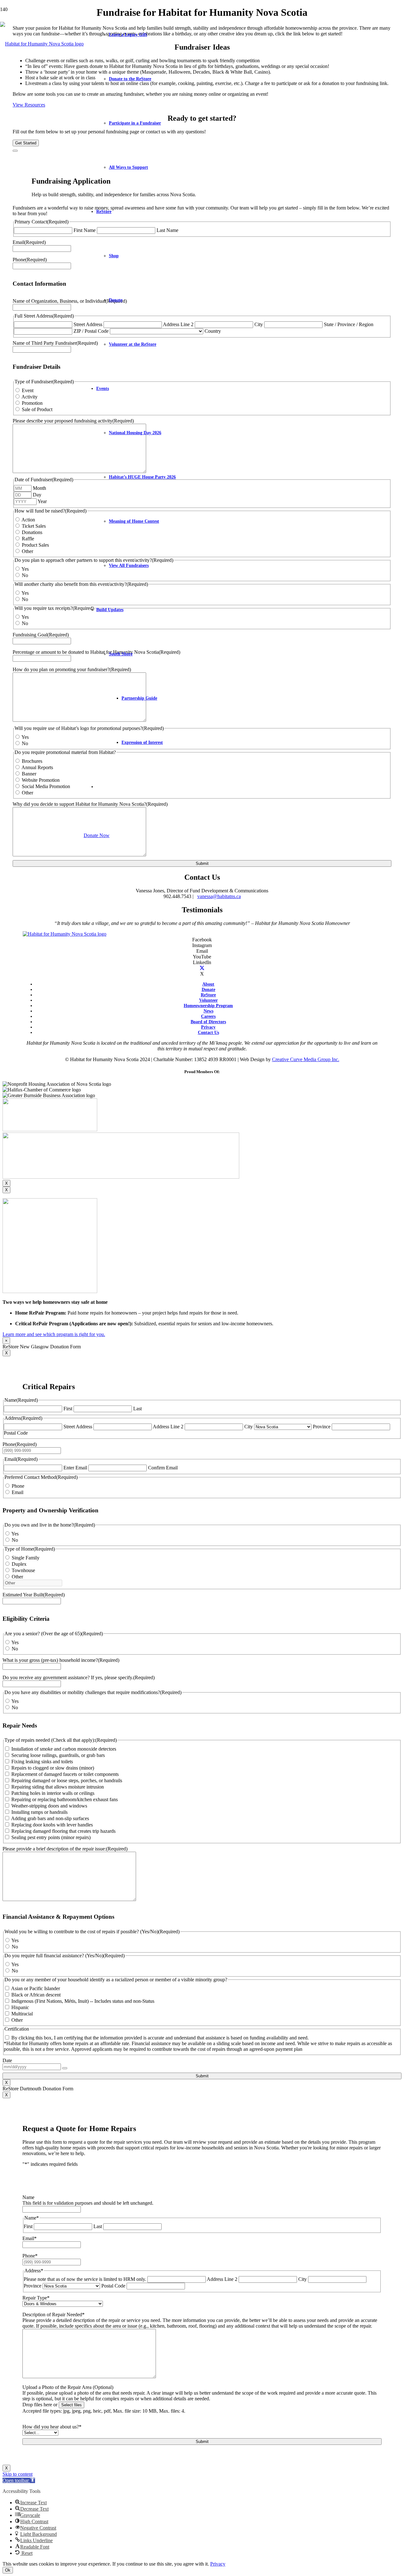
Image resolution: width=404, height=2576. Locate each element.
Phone (18, 1486)
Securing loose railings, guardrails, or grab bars (58, 1755)
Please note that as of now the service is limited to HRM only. (85, 2279)
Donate (208, 989)
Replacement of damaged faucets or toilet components (65, 1774)
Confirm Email (163, 1468)
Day (37, 495)
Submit (202, 863)
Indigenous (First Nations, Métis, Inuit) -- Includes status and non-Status (83, 2001)
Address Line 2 (178, 324)
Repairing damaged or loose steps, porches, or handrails (67, 1780)
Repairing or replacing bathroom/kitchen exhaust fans (65, 1799)
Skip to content (18, 2474)
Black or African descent (36, 1995)
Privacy (208, 1027)
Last (137, 1409)
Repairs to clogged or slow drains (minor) (53, 1768)
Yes (25, 569)
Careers (208, 1016)
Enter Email (75, 1468)
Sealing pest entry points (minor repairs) (51, 1837)
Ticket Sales (34, 526)
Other (27, 551)
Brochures (32, 761)
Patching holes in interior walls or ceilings (53, 1793)
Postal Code (16, 1433)
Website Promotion (41, 780)
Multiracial (22, 2014)
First (68, 1409)
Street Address (78, 1427)
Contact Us (208, 1032)
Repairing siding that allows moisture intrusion (58, 1787)
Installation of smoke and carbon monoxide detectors (64, 1749)
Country (213, 331)
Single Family (26, 1558)
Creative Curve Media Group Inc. (306, 1059)
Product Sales (35, 545)
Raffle (28, 539)
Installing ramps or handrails (39, 1812)
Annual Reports (37, 767)
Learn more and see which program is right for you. (54, 1334)
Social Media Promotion (46, 786)
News (208, 1011)
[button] (19, 2480)
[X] (202, 968)
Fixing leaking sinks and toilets (42, 1762)
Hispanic (20, 2007)
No (25, 575)
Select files (71, 2405)
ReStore (208, 995)
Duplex (19, 1564)
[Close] (15, 151)
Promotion (32, 403)
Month (39, 488)
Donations (32, 532)
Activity (30, 397)
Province (322, 1427)
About (208, 984)
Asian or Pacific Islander (36, 1988)
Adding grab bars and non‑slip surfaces (50, 1818)
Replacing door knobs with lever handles (52, 1825)
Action (28, 520)
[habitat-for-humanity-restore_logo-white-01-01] (65, 934)
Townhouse (23, 1570)
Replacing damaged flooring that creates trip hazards (63, 1831)
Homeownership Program (208, 1005)
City (259, 324)
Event (28, 390)
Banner (29, 774)
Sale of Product (37, 409)
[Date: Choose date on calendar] (65, 2068)
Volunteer (208, 1000)
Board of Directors (208, 1022)
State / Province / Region (349, 324)
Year (42, 501)
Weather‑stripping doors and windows (49, 1806)
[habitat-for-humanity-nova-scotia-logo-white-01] (42, 44)
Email (18, 1492)
